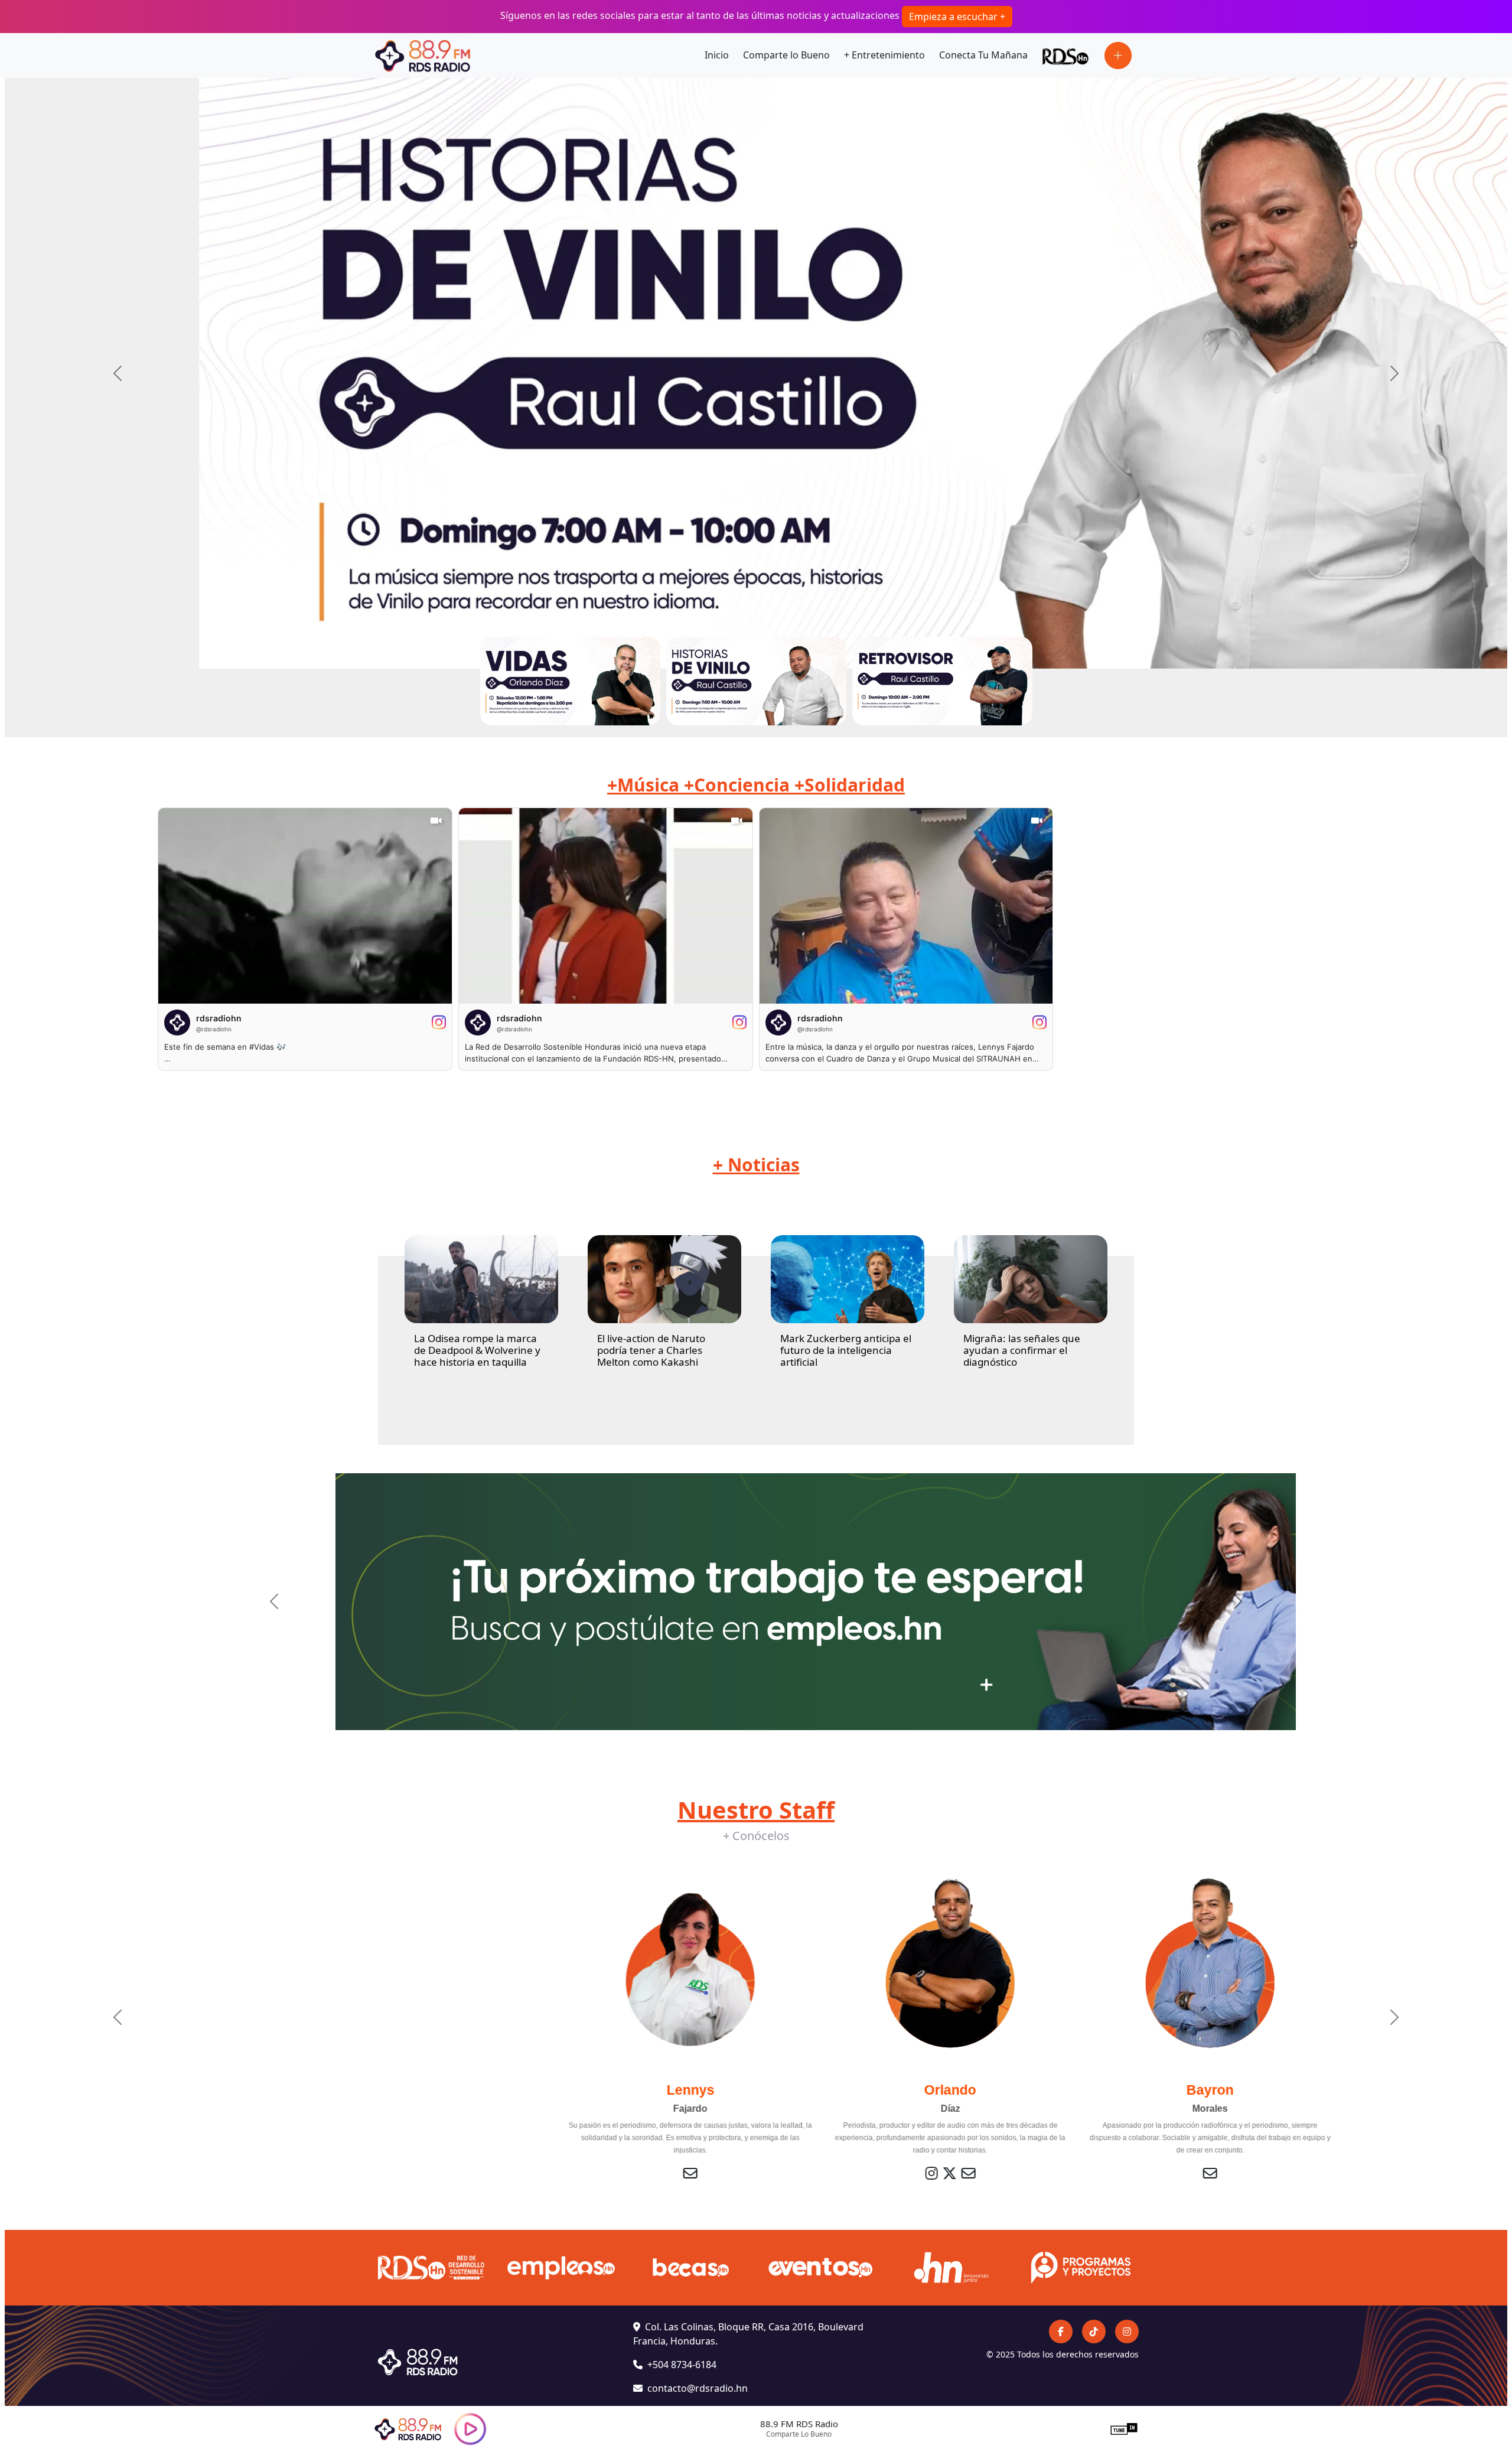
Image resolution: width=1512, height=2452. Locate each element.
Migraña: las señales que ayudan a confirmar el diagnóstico (1022, 1350)
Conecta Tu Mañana (983, 55)
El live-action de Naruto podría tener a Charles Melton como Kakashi (651, 1350)
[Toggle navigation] (1118, 56)
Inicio (717, 55)
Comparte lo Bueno (786, 55)
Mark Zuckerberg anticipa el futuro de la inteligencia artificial (846, 1350)
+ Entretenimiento (884, 55)
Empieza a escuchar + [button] (957, 17)
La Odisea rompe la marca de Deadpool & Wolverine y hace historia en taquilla (477, 1350)
